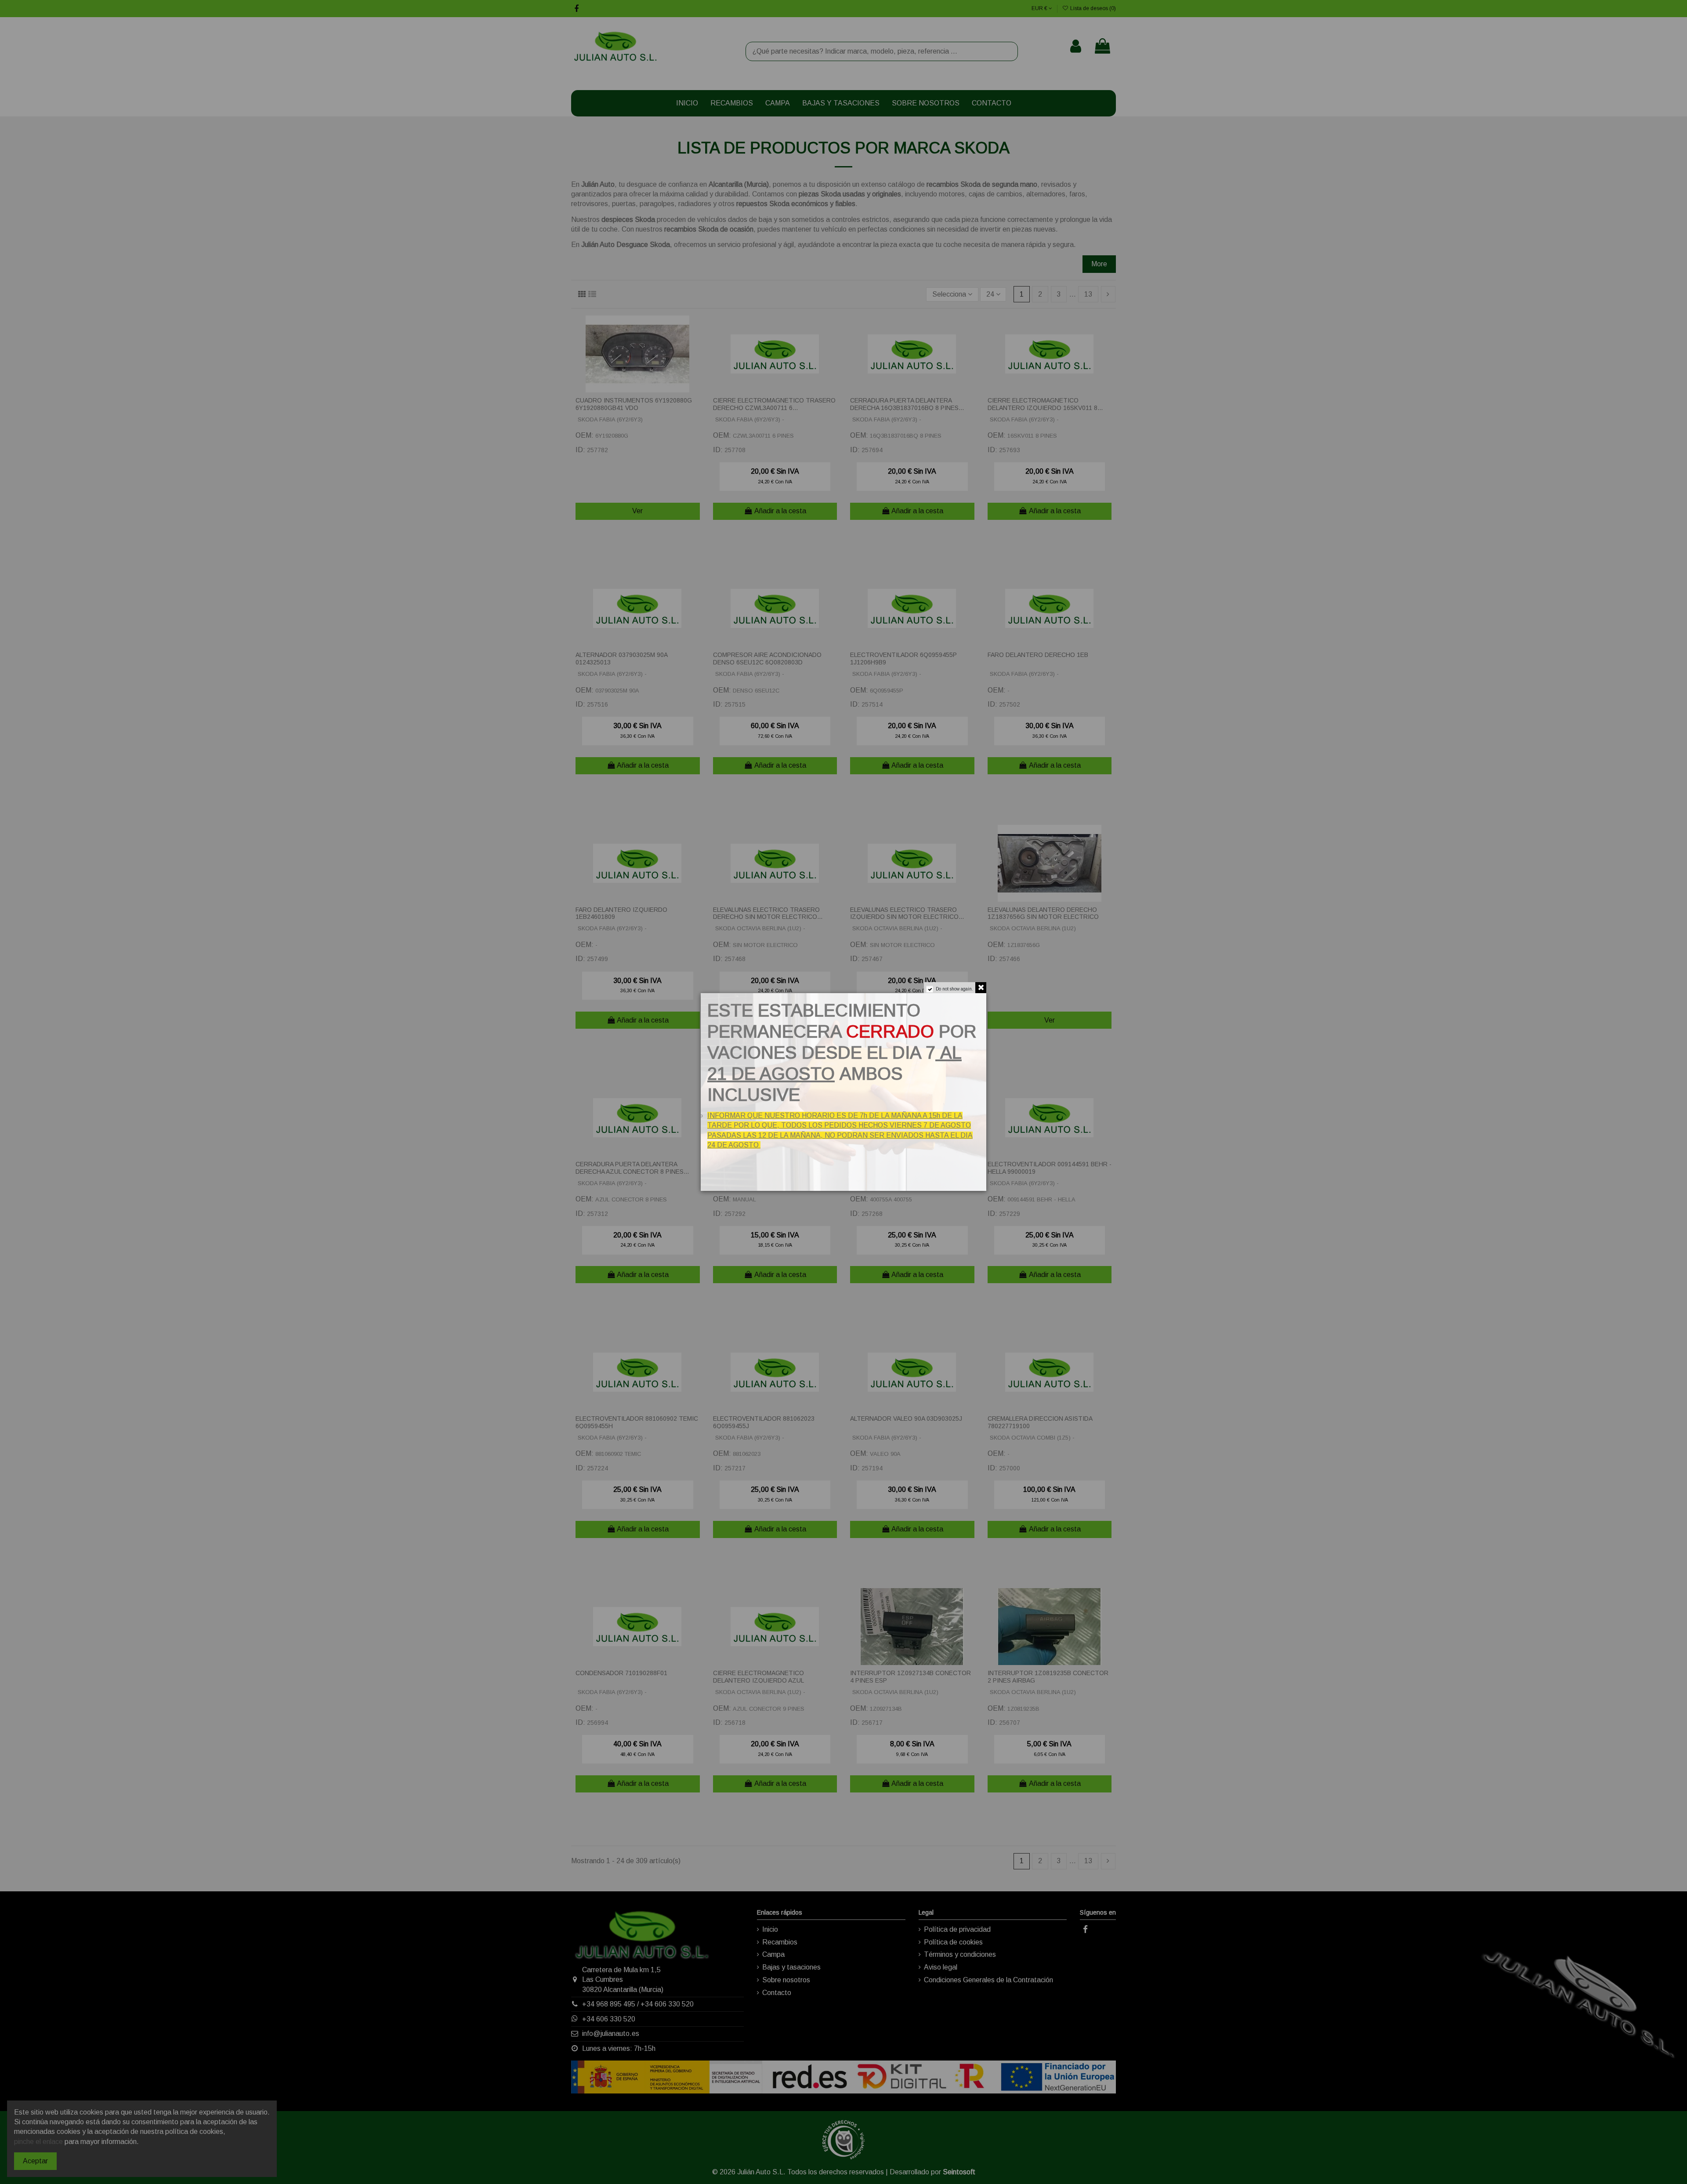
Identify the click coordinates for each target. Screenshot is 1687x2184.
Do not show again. (954, 989)
